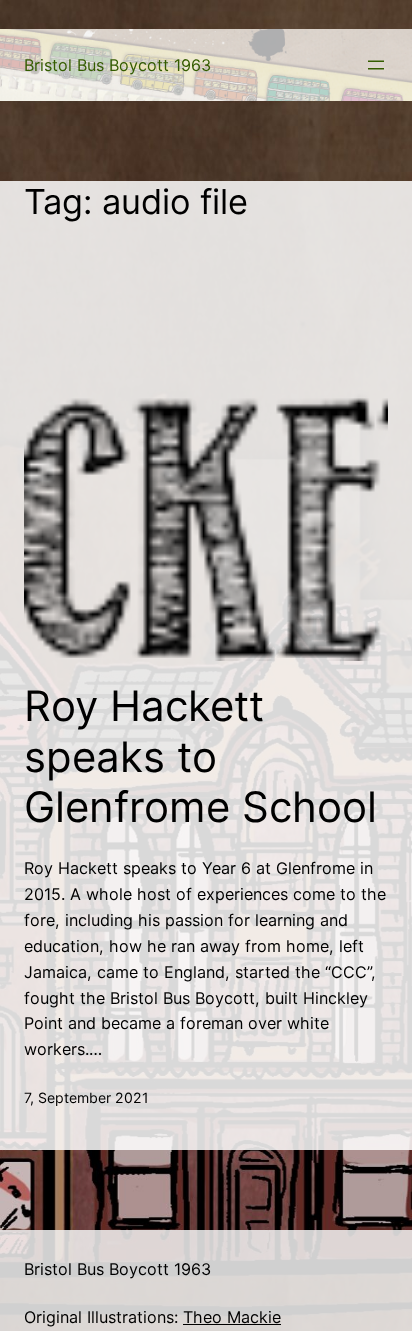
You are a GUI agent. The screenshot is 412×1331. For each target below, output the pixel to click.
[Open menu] (376, 65)
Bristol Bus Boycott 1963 (117, 65)
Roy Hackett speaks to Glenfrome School (200, 756)
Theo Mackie (232, 1317)
